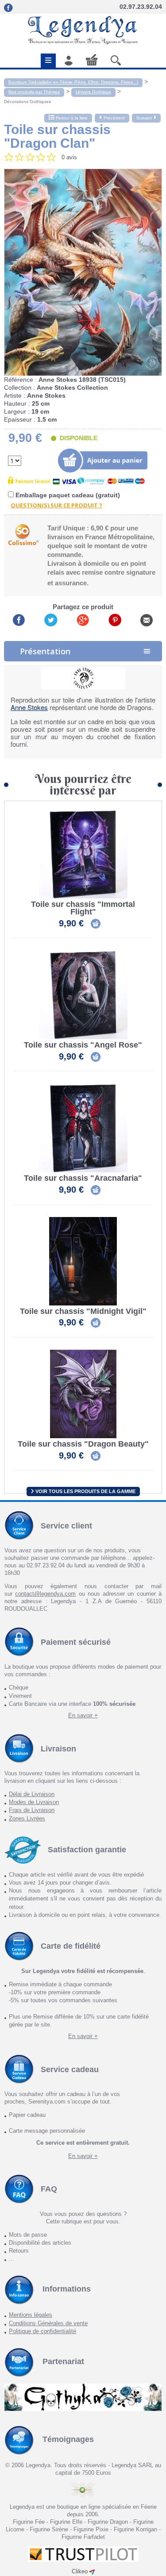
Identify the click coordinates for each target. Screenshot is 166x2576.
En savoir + (83, 1715)
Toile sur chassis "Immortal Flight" (83, 908)
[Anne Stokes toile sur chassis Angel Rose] (83, 995)
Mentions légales (31, 2315)
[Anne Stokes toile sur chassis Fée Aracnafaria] (83, 1128)
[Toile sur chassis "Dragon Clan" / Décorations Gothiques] (83, 273)
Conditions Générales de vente (48, 2323)
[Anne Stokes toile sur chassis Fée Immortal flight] (83, 854)
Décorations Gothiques (27, 102)
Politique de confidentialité (42, 2331)
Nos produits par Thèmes (34, 92)
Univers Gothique (93, 92)
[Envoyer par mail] (147, 620)
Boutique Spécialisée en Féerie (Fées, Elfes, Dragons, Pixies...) (73, 82)
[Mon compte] (69, 60)
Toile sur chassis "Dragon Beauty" (83, 1444)
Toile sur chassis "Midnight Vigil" (83, 1311)
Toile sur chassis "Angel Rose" (83, 1045)
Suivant (144, 118)
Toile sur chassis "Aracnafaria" (83, 1178)
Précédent (114, 118)
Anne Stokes (29, 707)
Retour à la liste (71, 118)
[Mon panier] (92, 60)
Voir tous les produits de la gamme (85, 1491)
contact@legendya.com (45, 1594)
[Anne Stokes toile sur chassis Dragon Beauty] (83, 1394)
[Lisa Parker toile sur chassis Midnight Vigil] (83, 1261)
